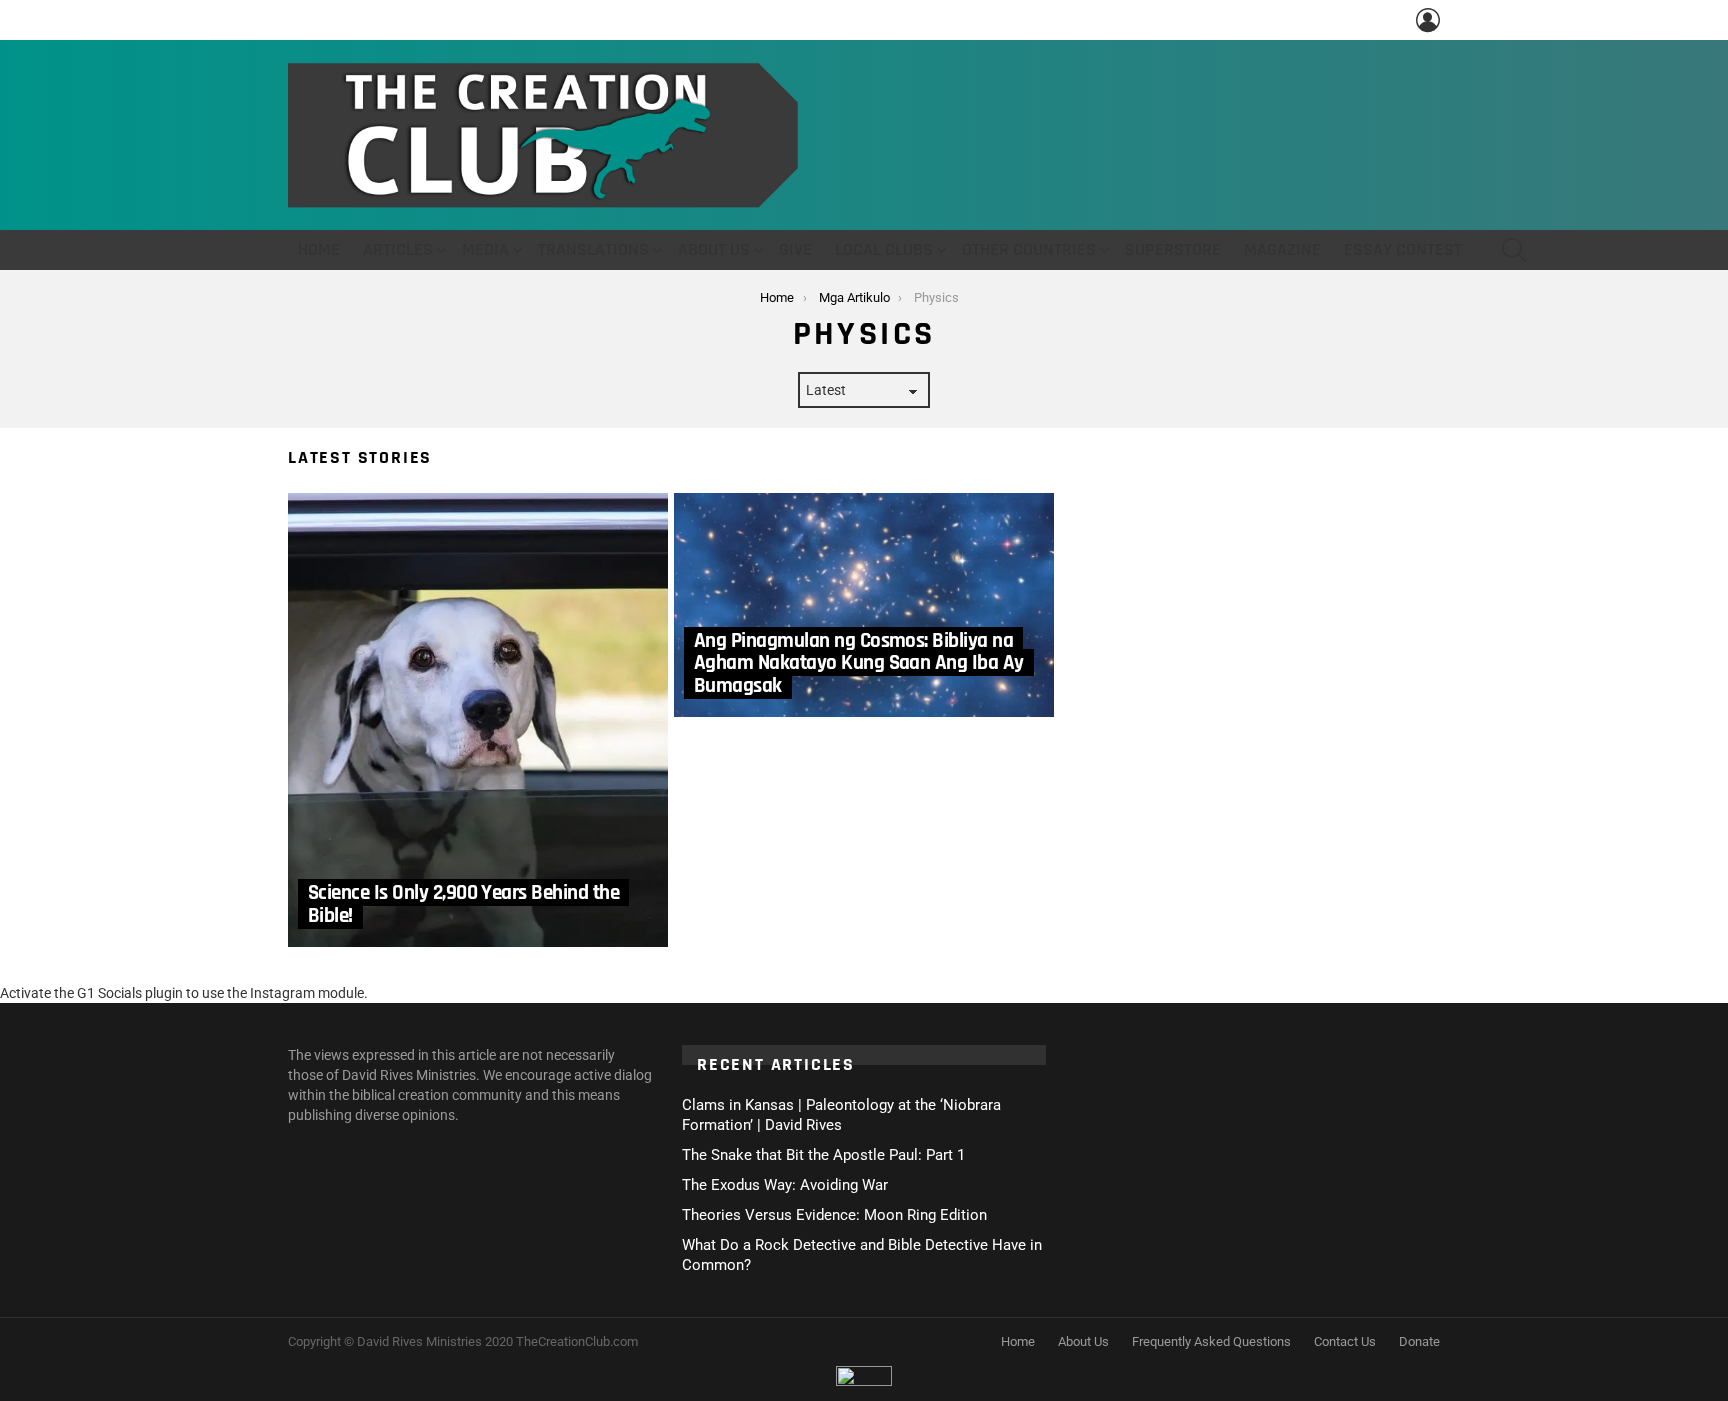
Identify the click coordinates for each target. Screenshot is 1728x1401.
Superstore (1173, 249)
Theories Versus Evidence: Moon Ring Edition (834, 1215)
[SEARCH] (1514, 250)
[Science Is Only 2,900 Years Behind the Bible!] (478, 720)
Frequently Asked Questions (1211, 1341)
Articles (398, 249)
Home (319, 249)
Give (795, 249)
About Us (714, 249)
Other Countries (1029, 249)
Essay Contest (1403, 249)
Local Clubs (884, 249)
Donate (1419, 1341)
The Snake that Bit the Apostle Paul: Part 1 (823, 1155)
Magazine (1282, 249)
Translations (593, 249)
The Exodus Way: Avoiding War (785, 1185)
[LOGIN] (1428, 20)
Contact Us (1345, 1341)
